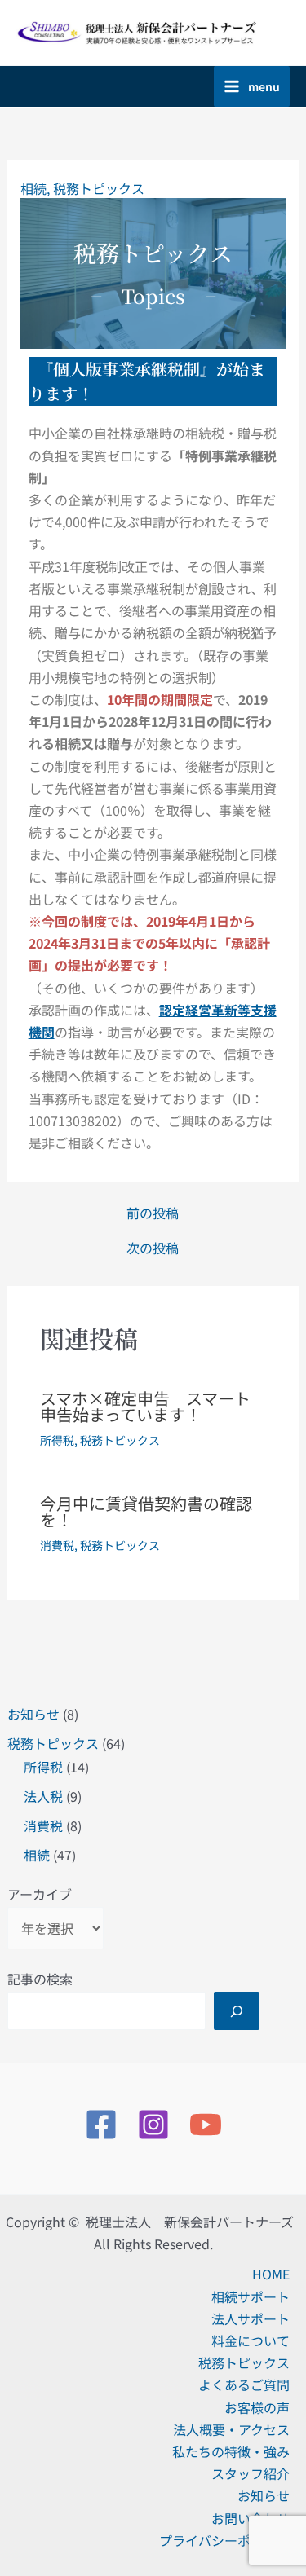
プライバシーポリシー (224, 2540)
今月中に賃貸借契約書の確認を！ (146, 1511)
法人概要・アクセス (231, 2429)
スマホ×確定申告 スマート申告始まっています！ (145, 1406)
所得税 (43, 1767)
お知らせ (33, 1714)
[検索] (237, 2010)
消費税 (43, 1825)
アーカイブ (40, 1894)
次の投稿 (153, 1248)
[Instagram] (153, 2125)
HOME (271, 2274)
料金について (251, 2340)
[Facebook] (101, 2125)
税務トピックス (53, 1743)
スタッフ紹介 (251, 2473)
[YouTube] (206, 2125)
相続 (37, 1855)
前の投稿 (153, 1213)
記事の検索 (40, 1979)
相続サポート (251, 2296)
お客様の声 (257, 2407)
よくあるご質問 (244, 2384)
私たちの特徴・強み (231, 2451)
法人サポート (251, 2318)
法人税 (43, 1796)
